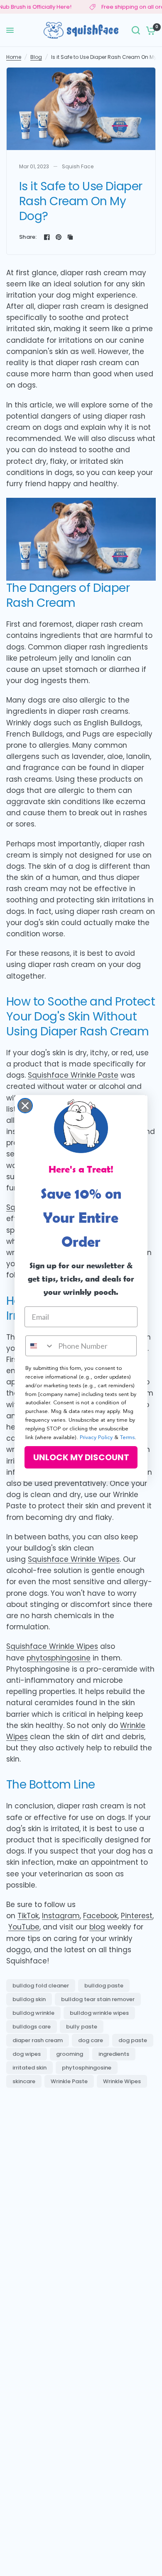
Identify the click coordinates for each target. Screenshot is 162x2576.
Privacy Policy (96, 1438)
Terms (127, 1438)
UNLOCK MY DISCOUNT (81, 1457)
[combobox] (40, 1346)
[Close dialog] (25, 1106)
